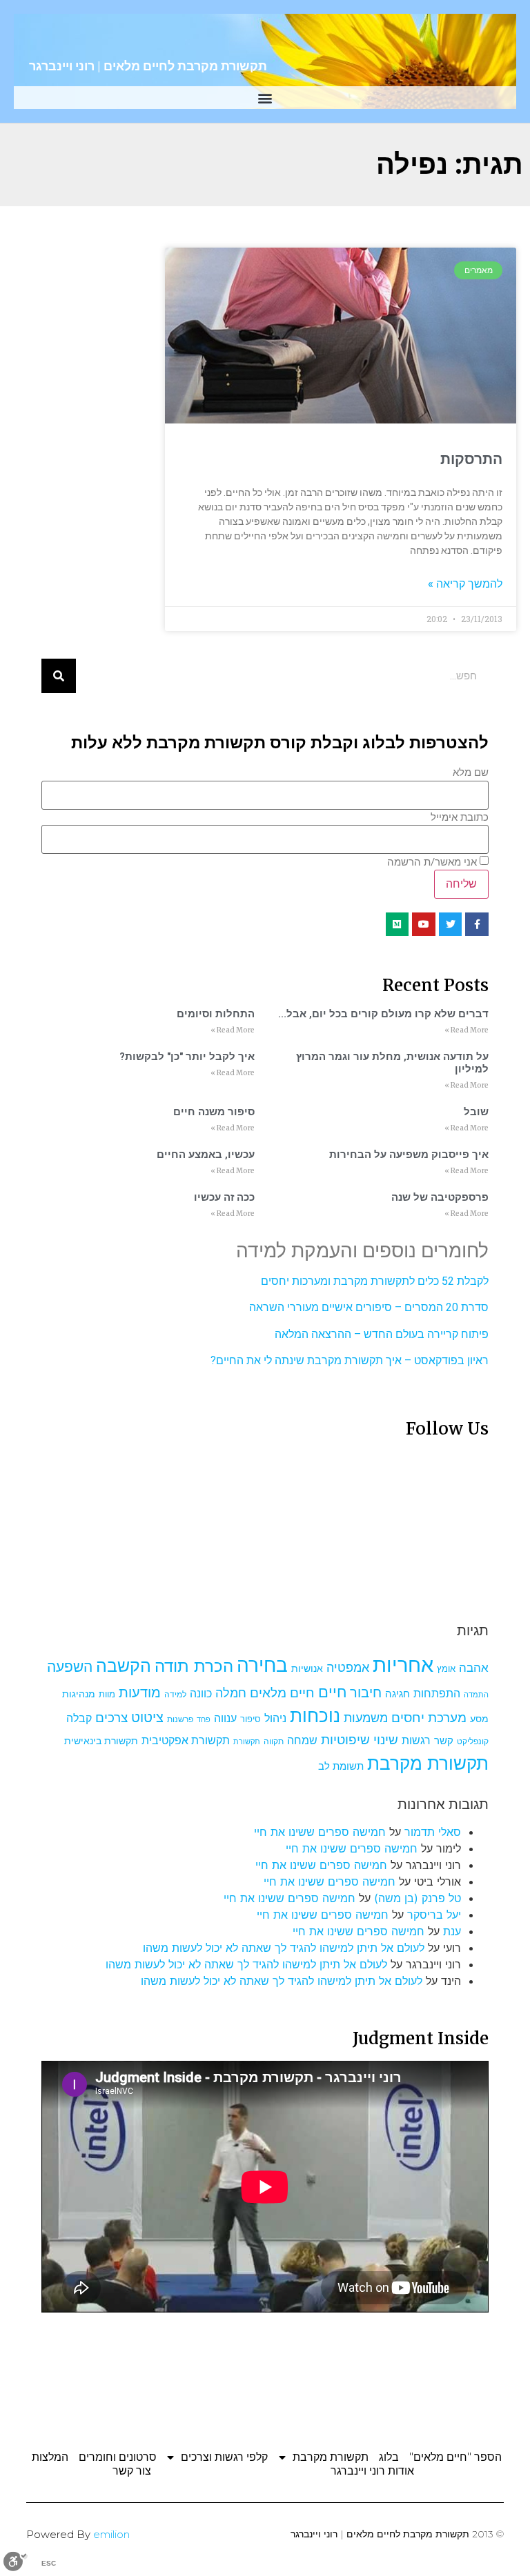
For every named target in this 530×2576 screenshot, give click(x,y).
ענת (452, 1931)
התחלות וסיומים (216, 1014)
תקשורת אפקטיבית (186, 1740)
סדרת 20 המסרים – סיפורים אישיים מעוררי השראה (369, 1307)
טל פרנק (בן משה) (418, 1898)
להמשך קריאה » (465, 584)
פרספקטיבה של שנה (440, 1197)
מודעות (140, 1692)
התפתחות (437, 1693)
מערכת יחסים (429, 1717)
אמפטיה (348, 1667)
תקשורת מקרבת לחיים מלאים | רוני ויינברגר (148, 66)
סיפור (251, 1719)
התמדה (476, 1695)
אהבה (474, 1668)
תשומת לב (341, 1766)
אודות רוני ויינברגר (372, 2471)
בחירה (262, 1665)
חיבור (366, 1692)
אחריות (403, 1665)
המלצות (50, 2457)
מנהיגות (79, 1694)
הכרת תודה (194, 1666)
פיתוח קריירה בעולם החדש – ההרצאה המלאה (382, 1334)
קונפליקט (473, 1741)
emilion (111, 2534)
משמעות (366, 1718)
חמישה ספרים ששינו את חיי (320, 1832)
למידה (175, 1694)
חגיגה (397, 1694)
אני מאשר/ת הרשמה (432, 862)
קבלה (79, 1718)
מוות (107, 1694)
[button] (265, 98)
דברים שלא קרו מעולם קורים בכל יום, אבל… (383, 1014)
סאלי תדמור (433, 1832)
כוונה (201, 1693)
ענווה (225, 1718)
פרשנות (180, 1719)
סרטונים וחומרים (118, 2457)
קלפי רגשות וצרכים (224, 2457)
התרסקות (471, 459)
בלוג (389, 2457)
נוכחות (315, 1716)
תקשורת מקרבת (428, 1763)
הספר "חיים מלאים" (455, 2457)
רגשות (416, 1740)
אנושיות (307, 1668)
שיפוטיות (345, 1739)
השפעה (70, 1666)
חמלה (231, 1693)
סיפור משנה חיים (214, 1112)
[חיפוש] (59, 676)
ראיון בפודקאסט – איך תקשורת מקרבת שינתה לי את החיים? (350, 1360)
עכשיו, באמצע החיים (206, 1155)
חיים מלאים (282, 1693)
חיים (332, 1691)
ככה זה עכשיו (224, 1197)
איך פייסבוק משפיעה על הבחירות (409, 1155)
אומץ (446, 1668)
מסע (479, 1719)
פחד (204, 1720)
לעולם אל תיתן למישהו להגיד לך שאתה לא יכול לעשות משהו (284, 1948)
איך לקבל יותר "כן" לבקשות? (187, 1057)
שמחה (302, 1740)
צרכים (111, 1717)
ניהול (275, 1718)
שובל (476, 1112)
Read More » (467, 1030)
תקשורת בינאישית (101, 1740)
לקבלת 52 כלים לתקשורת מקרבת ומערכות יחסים (375, 1281)
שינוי (386, 1739)
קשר (444, 1741)
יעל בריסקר (434, 1915)
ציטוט (147, 1717)
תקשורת (247, 1742)
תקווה (274, 1741)
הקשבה (124, 1666)
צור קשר (132, 2471)
